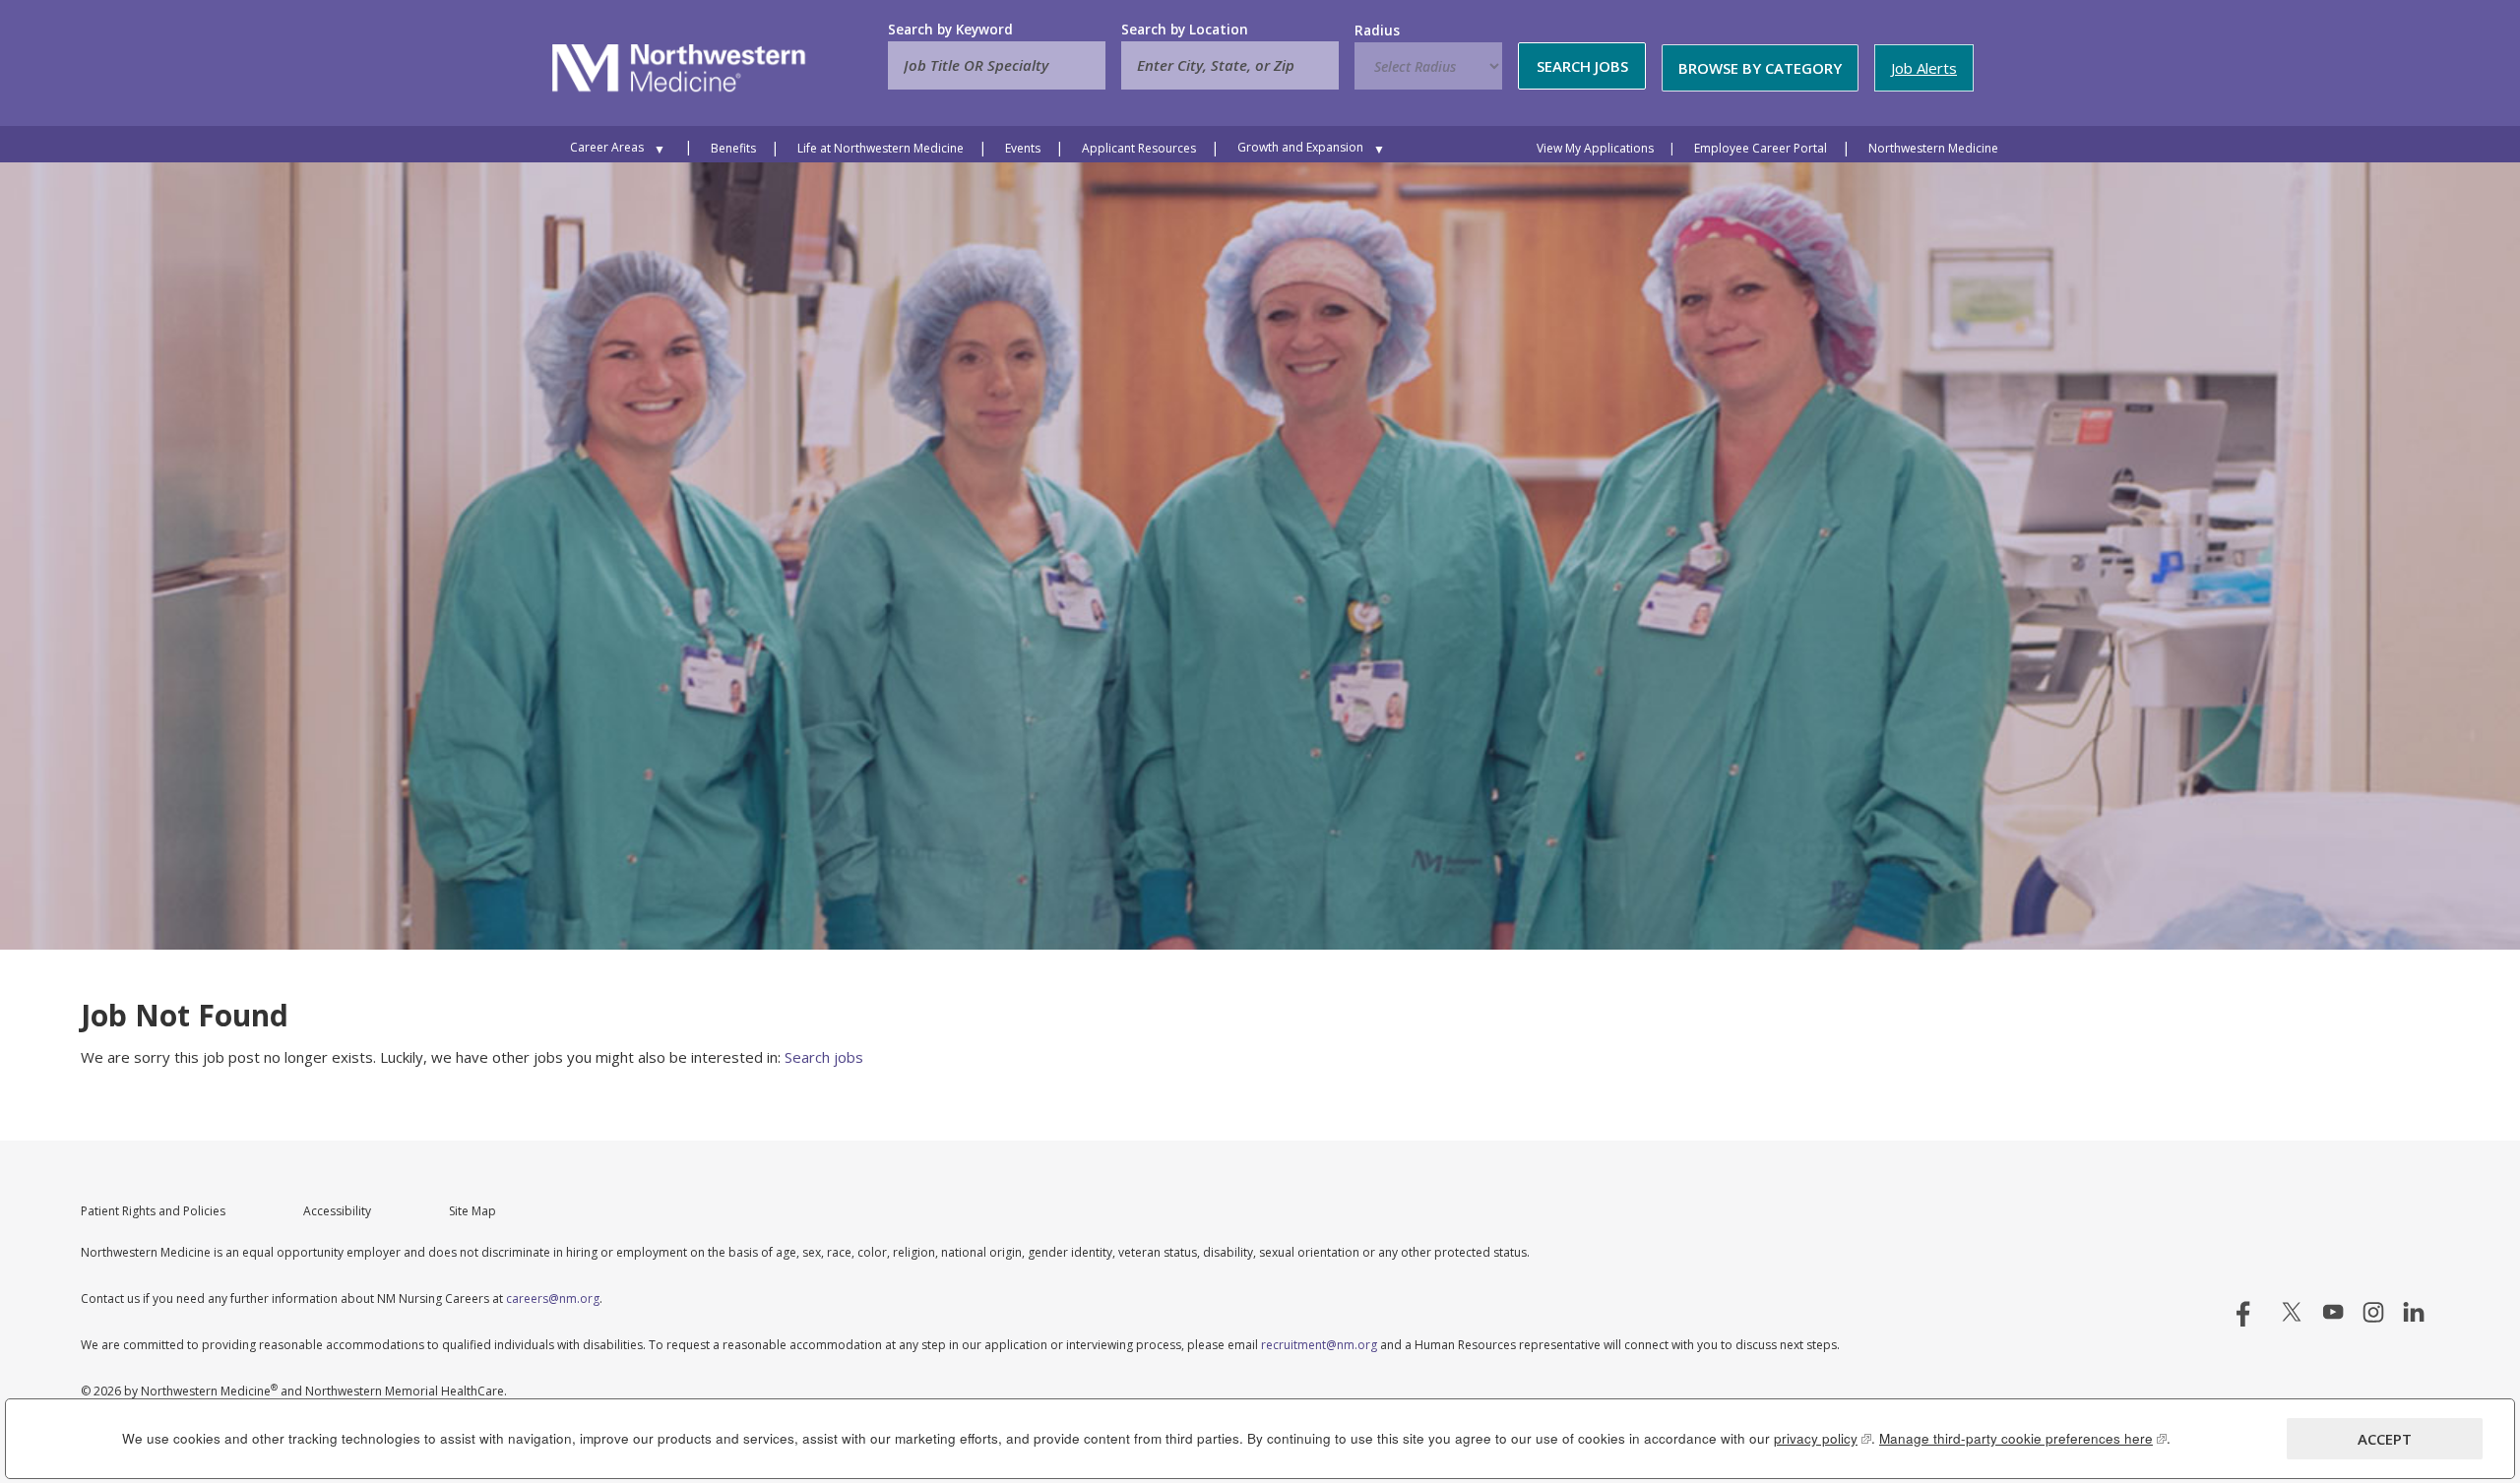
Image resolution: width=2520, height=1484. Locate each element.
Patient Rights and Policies (153, 1211)
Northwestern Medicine (1933, 148)
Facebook (2251, 1312)
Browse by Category (1760, 68)
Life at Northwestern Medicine (881, 148)
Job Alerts (1924, 68)
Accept (2385, 1439)
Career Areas (607, 147)
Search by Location (1185, 30)
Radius (1377, 31)
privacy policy (1823, 1438)
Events (1023, 148)
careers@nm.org (553, 1298)
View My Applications (1595, 148)
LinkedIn (2414, 1312)
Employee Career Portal (1761, 148)
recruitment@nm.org (1319, 1345)
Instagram (2373, 1312)
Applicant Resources (1139, 148)
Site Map (472, 1211)
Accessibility (337, 1211)
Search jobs (824, 1057)
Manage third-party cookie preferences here (2023, 1438)
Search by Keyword (950, 30)
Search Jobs (1582, 66)
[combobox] (1230, 65)
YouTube (2333, 1312)
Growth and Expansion (1300, 147)
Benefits (733, 148)
